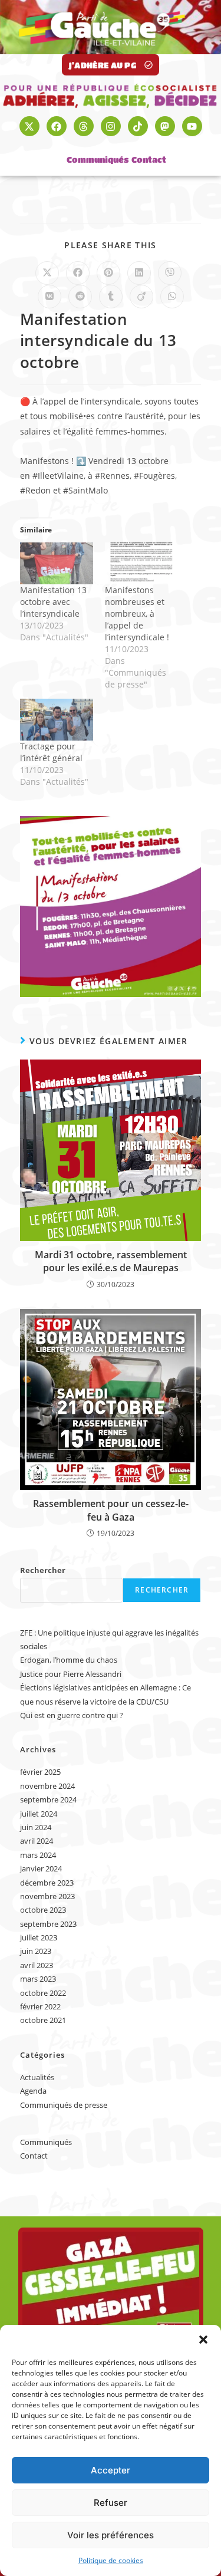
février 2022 (40, 2006)
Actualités (37, 2077)
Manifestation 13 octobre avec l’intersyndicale (53, 602)
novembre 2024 (47, 1786)
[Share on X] (47, 273)
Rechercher (43, 1570)
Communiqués (98, 159)
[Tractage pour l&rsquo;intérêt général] (57, 720)
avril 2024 (37, 1841)
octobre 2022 (43, 1993)
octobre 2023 (43, 1910)
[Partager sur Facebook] (78, 273)
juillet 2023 (39, 1937)
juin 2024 (36, 1827)
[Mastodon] (165, 126)
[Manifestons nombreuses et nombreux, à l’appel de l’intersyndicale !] (141, 563)
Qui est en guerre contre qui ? (72, 1715)
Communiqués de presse (64, 2105)
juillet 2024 (39, 1814)
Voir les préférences (111, 2535)
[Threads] (84, 126)
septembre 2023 (48, 1924)
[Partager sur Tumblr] (111, 297)
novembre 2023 (47, 1896)
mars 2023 (38, 1979)
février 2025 (40, 1772)
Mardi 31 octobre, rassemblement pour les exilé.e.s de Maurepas (111, 1261)
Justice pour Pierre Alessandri (71, 1674)
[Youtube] (192, 126)
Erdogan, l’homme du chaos (69, 1660)
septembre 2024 (48, 1799)
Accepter (111, 2470)
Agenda (33, 2091)
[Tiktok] (138, 126)
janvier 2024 (41, 1868)
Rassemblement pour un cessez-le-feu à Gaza (111, 1510)
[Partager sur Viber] (170, 273)
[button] (203, 2340)
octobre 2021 (43, 2020)
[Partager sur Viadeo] (141, 297)
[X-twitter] (29, 126)
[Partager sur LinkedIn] (139, 273)
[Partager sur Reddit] (80, 297)
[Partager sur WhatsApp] (172, 297)
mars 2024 (38, 1855)
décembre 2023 (47, 1883)
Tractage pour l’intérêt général (51, 752)
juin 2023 (36, 1951)
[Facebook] (57, 126)
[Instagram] (111, 126)
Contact (149, 159)
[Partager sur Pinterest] (108, 273)
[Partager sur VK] (50, 297)
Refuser (111, 2503)
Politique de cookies (111, 2560)
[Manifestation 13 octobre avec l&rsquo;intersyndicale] (57, 563)
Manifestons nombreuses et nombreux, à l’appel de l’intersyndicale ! (137, 613)
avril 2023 (37, 1965)
